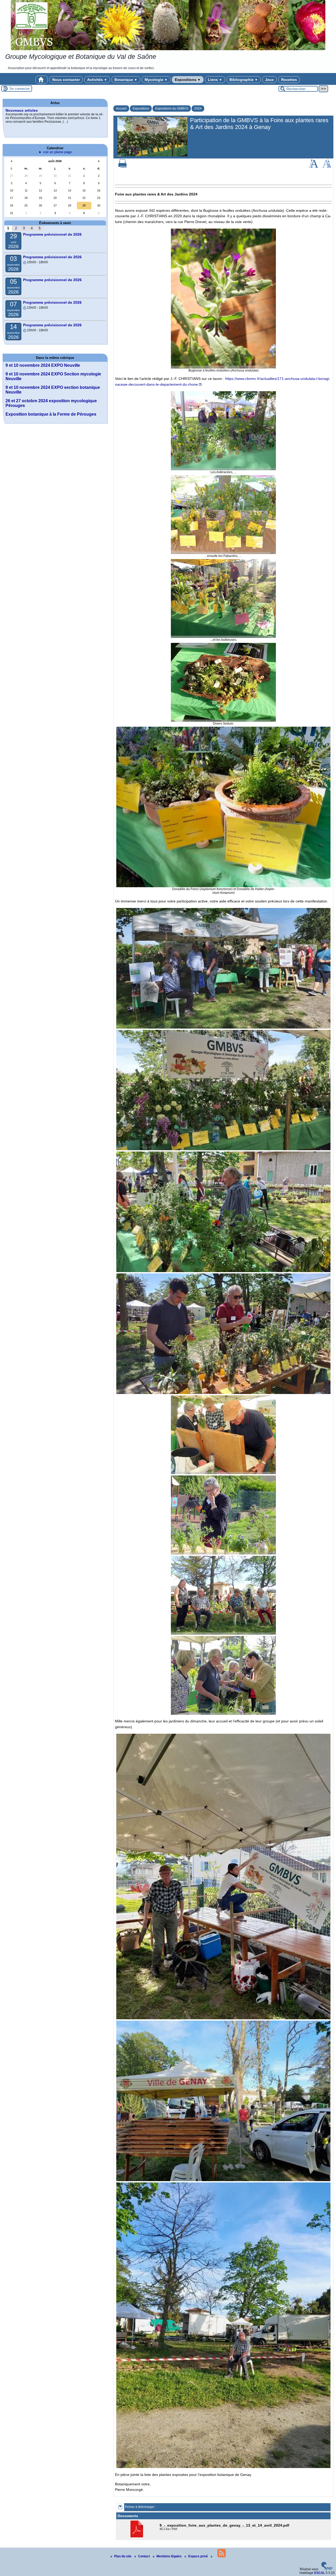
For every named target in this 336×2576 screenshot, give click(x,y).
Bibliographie (244, 80)
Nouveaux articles (22, 110)
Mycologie (156, 80)
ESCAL (320, 2573)
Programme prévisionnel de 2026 (52, 234)
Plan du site (123, 2556)
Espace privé (198, 2556)
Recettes (289, 80)
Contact (144, 2556)
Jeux (269, 80)
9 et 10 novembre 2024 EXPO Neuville (43, 365)
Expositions (188, 80)
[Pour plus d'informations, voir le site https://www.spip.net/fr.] (327, 2569)
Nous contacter (66, 80)
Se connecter (20, 89)
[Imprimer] (123, 167)
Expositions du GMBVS (172, 109)
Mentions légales (169, 2556)
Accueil (121, 109)
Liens (215, 80)
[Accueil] (168, 25)
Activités (97, 80)
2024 (198, 109)
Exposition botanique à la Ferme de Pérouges (51, 414)
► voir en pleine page (55, 152)
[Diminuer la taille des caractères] (327, 167)
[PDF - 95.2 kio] (137, 2536)
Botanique (126, 80)
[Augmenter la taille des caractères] (313, 167)
